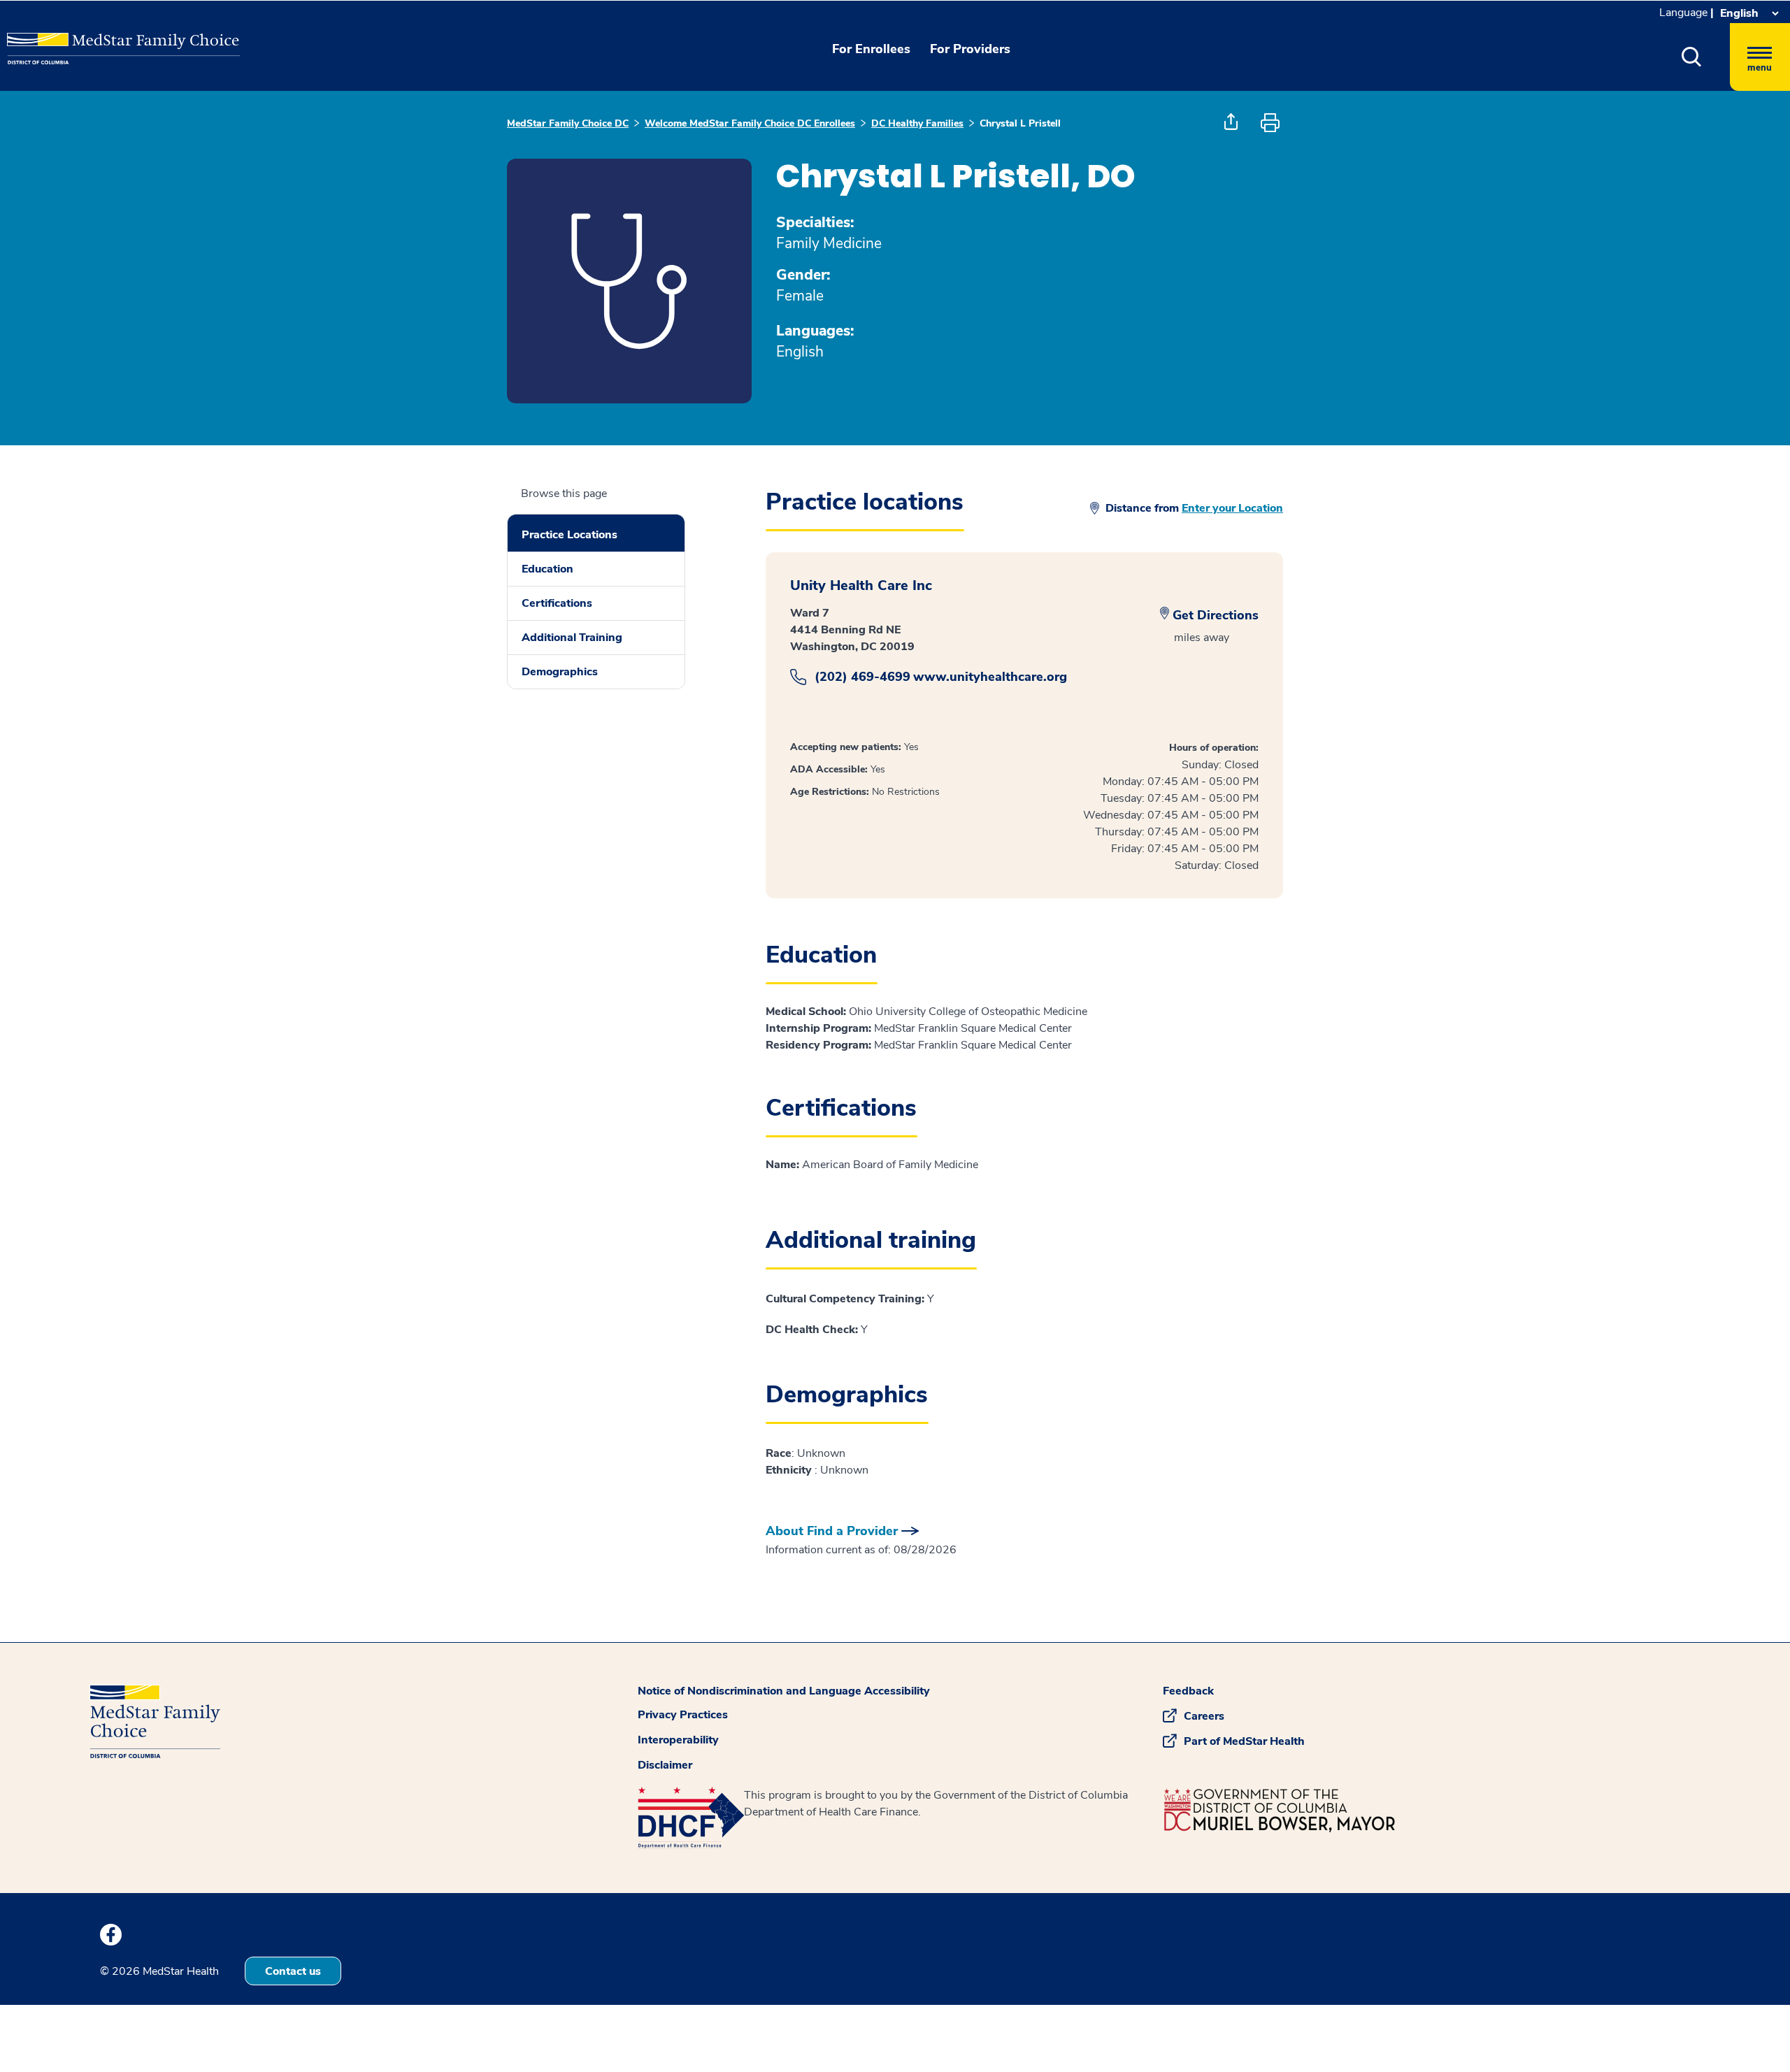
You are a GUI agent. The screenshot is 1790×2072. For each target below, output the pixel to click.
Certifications (557, 603)
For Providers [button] (970, 49)
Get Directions (1216, 615)
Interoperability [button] (678, 1740)
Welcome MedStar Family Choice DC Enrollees (750, 123)
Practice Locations (570, 535)
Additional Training (572, 638)
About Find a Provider (832, 1531)
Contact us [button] (293, 1971)
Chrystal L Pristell (1020, 123)
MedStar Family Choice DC (568, 123)
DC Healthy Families (917, 123)
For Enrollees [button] (871, 49)
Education (547, 569)
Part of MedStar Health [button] (1244, 1741)
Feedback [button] (1188, 1691)
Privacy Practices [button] (683, 1715)
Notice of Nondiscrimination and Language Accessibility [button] (784, 1691)
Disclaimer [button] (665, 1765)
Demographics (560, 672)
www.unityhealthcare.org (990, 677)
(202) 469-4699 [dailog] (862, 677)
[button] (1692, 57)
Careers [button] (1204, 1716)
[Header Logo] (78, 38)
